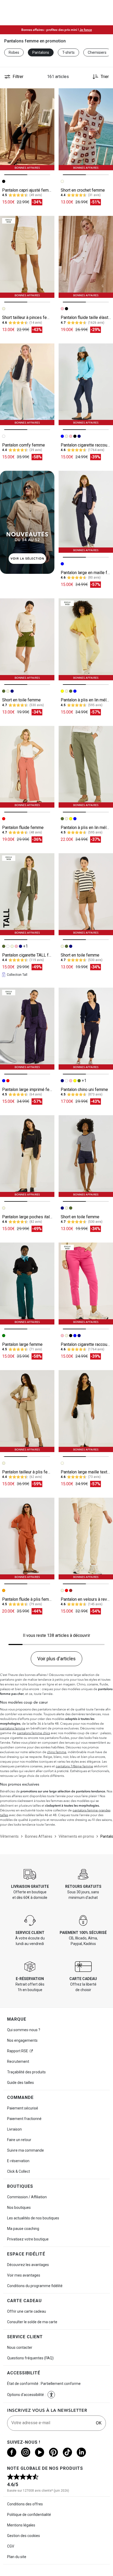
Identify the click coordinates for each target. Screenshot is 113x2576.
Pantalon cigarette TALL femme (31, 955)
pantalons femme (13, 1728)
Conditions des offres (25, 2504)
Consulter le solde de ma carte (32, 2322)
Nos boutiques (19, 2208)
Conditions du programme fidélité (35, 2286)
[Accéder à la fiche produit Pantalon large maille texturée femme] (86, 1411)
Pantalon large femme (22, 1344)
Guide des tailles (20, 2083)
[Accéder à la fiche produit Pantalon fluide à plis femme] (27, 1539)
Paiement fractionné (24, 2119)
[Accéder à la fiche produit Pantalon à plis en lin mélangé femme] (86, 639)
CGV (11, 2546)
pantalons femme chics (33, 1733)
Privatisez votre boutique (28, 2239)
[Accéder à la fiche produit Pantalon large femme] (27, 1284)
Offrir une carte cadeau (27, 2311)
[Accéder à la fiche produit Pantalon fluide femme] (27, 767)
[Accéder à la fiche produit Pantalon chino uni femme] (86, 1029)
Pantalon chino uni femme (84, 1090)
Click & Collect (19, 2171)
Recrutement (18, 2061)
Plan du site (17, 2557)
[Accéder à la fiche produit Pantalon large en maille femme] (86, 512)
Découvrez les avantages (28, 2265)
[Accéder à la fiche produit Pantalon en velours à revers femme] (86, 1539)
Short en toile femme (21, 700)
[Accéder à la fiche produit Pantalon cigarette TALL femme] (27, 894)
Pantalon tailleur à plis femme (29, 1472)
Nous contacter (20, 2347)
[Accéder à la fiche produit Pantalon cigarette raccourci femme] (86, 384)
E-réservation (18, 2161)
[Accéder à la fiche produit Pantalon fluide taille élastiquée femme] (86, 257)
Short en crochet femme (83, 190)
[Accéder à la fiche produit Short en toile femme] (27, 639)
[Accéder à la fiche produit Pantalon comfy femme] (27, 384)
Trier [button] (105, 77)
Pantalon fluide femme (23, 828)
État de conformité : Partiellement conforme (44, 2384)
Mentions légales (21, 2525)
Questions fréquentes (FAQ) (30, 2358)
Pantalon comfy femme (24, 445)
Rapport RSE (18, 2051)
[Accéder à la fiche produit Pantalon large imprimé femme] (27, 1029)
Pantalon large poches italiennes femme (39, 1217)
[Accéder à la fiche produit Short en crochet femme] (86, 129)
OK (99, 2423)
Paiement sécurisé (23, 2108)
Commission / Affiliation (27, 2197)
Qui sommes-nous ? (24, 2030)
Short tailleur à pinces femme (29, 317)
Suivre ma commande (25, 2150)
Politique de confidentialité (29, 2515)
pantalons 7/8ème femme (74, 1766)
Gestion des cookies (24, 2536)
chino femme (57, 1752)
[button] (51, 2395)
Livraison (14, 2129)
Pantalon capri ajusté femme (28, 190)
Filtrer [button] (18, 77)
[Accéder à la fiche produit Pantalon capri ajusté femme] (27, 129)
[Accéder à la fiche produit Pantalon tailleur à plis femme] (27, 1411)
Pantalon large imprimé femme (30, 1090)
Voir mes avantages (24, 2275)
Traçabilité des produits (26, 2072)
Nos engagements (22, 2040)
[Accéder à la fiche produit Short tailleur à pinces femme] (27, 257)
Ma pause (23, 2229)
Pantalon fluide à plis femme (28, 1599)
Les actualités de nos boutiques (33, 2218)
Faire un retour (19, 2140)
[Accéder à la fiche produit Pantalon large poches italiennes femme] (27, 1156)
